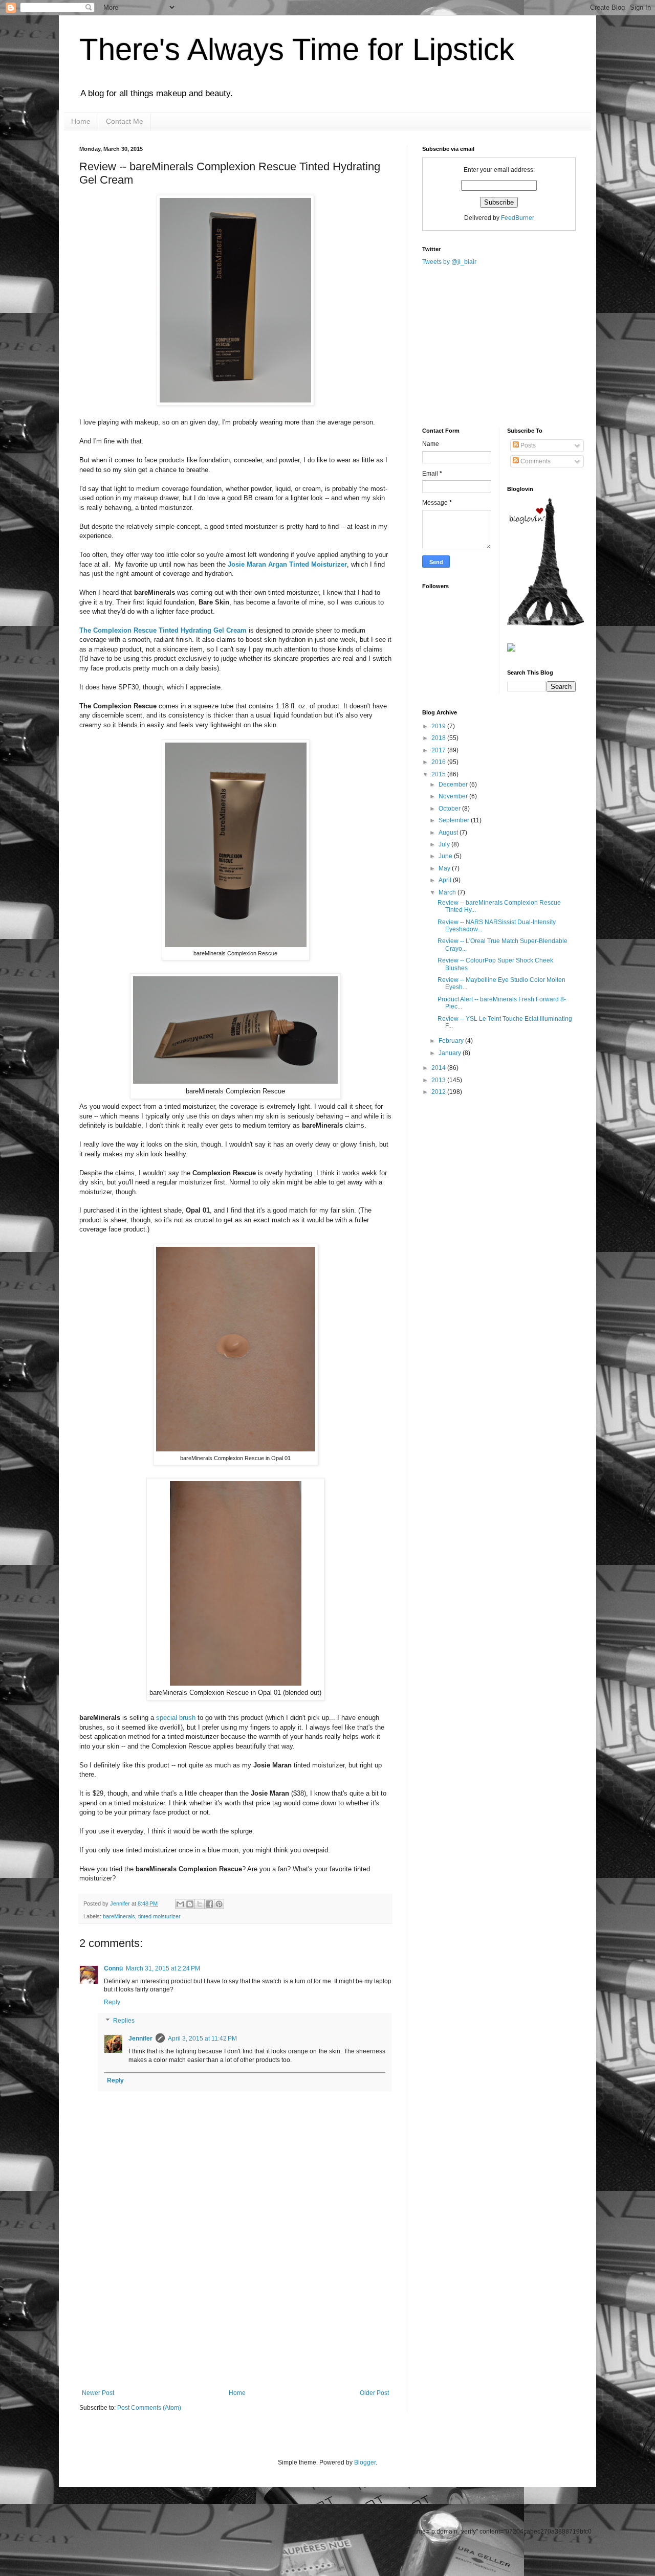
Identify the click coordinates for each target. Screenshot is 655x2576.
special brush (176, 1718)
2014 (439, 1068)
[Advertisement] (235, 2313)
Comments (535, 461)
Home (81, 121)
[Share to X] (200, 1904)
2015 (439, 774)
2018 (439, 738)
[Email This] (180, 1904)
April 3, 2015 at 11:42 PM (202, 2039)
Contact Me (125, 121)
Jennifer (121, 1903)
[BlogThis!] (190, 1904)
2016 (439, 762)
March (448, 892)
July (445, 844)
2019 (439, 726)
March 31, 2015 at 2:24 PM (163, 1968)
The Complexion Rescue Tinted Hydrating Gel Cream (163, 630)
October (450, 809)
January (451, 1053)
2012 (439, 1092)
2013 (439, 1080)
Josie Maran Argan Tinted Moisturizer (287, 564)
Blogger (365, 2462)
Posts (527, 445)
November (454, 796)
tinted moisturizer (159, 1916)
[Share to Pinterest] (219, 1904)
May (445, 868)
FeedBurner (518, 218)
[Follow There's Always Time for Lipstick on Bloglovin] (545, 623)
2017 (439, 750)
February (452, 1041)
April (446, 880)
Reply (112, 2002)
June (446, 856)
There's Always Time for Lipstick (297, 49)
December (454, 785)
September (455, 820)
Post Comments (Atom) (149, 2408)
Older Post (374, 2393)
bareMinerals (119, 1916)
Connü (113, 1968)
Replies (124, 2021)
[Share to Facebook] (209, 1904)
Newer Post (98, 2393)
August (449, 833)
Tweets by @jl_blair (449, 262)
